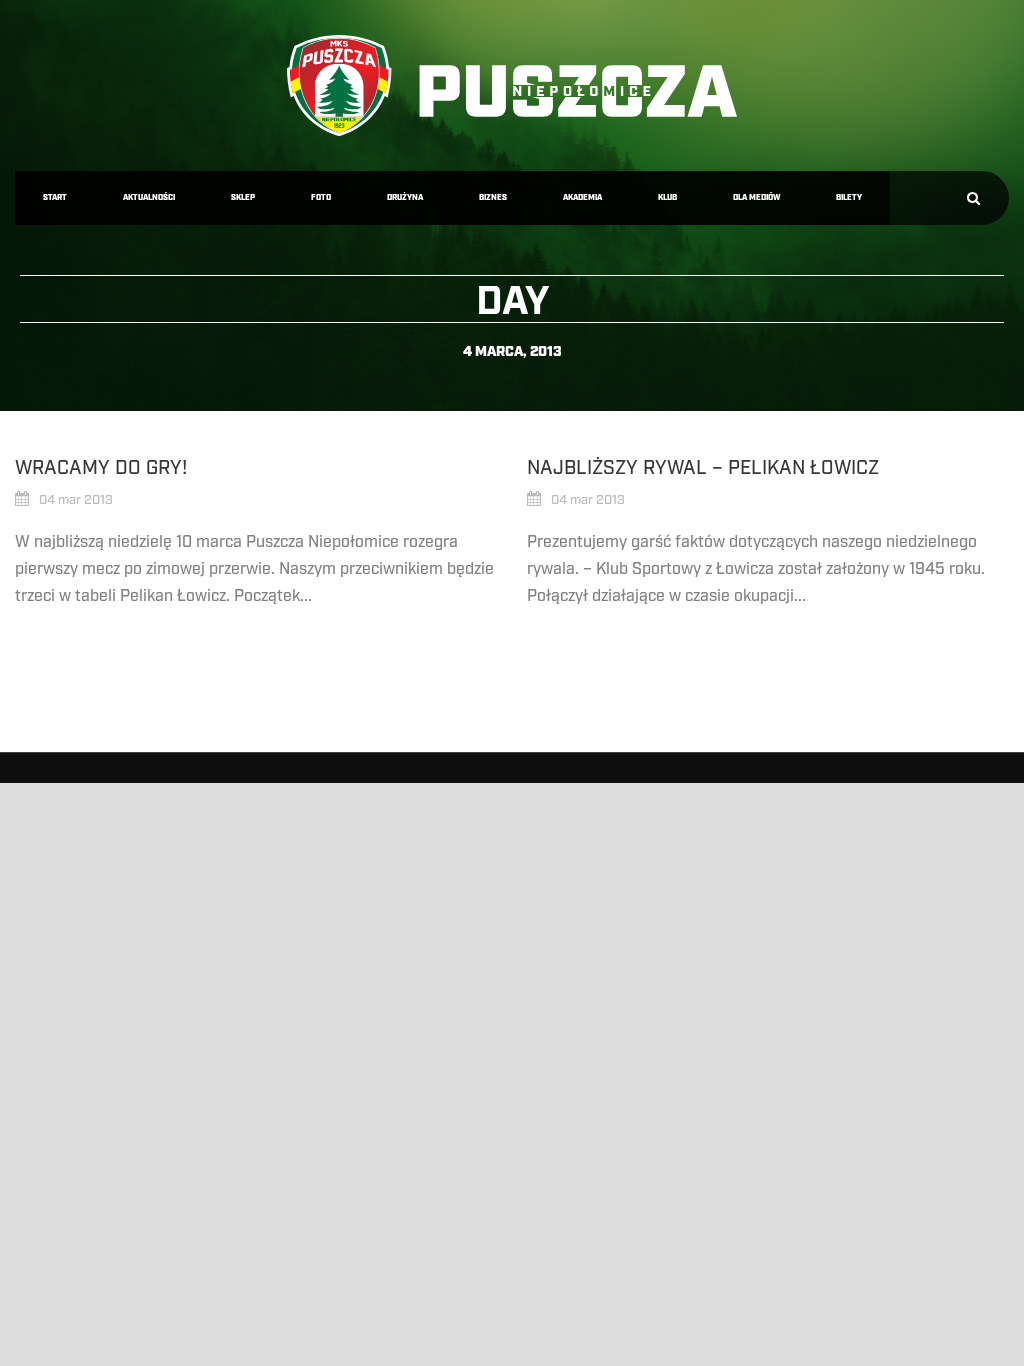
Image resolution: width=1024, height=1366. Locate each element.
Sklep (243, 197)
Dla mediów (756, 197)
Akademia (582, 197)
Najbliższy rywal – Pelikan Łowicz (703, 468)
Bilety (849, 197)
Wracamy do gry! (101, 468)
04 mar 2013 (76, 500)
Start (55, 197)
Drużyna (405, 197)
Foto (321, 197)
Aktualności (149, 197)
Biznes (493, 197)
